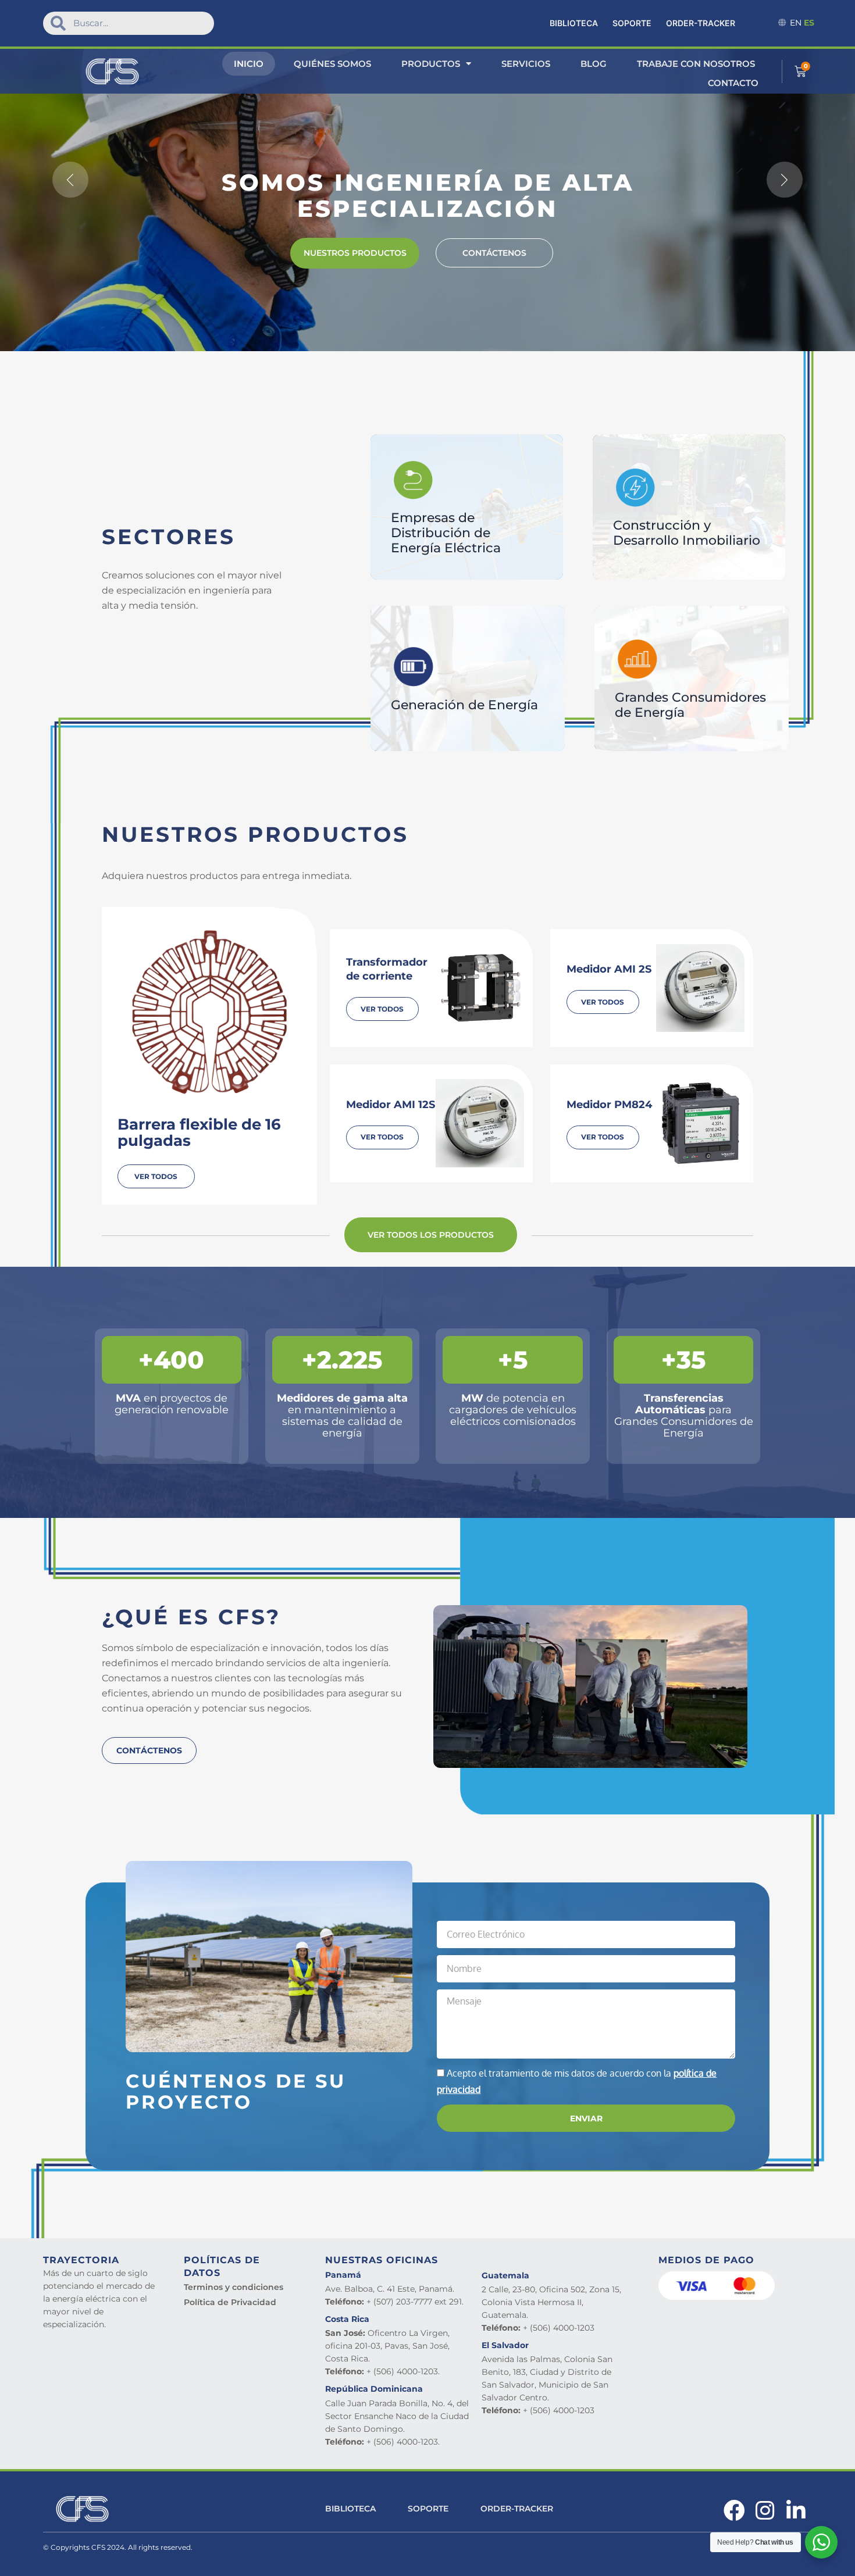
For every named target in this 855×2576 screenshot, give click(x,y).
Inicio (249, 64)
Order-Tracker (701, 23)
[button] (70, 180)
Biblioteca (574, 23)
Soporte (632, 23)
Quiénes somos (332, 64)
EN (796, 23)
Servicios (526, 64)
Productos (431, 64)
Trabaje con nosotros (696, 64)
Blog (594, 64)
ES (809, 23)
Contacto (733, 83)
